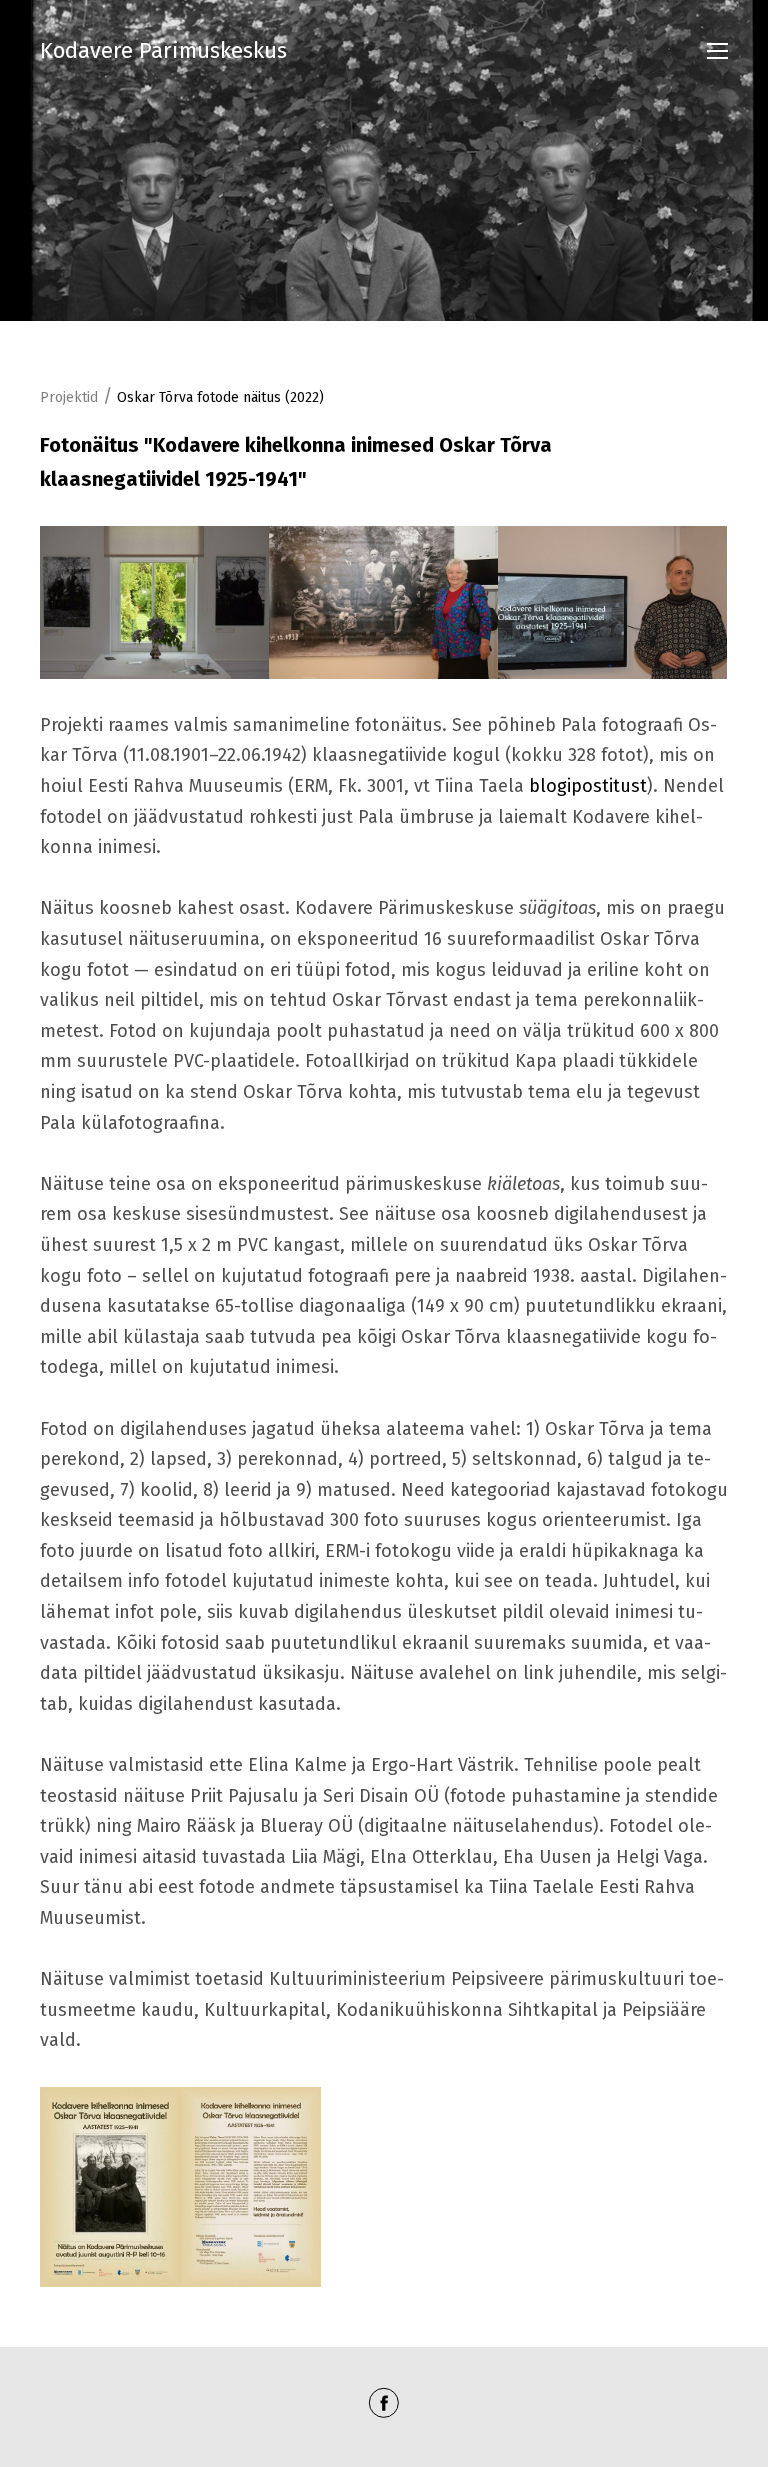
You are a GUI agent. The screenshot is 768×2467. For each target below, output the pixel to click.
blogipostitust (588, 786)
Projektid (69, 397)
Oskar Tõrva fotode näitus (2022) (220, 397)
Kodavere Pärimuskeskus (163, 50)
